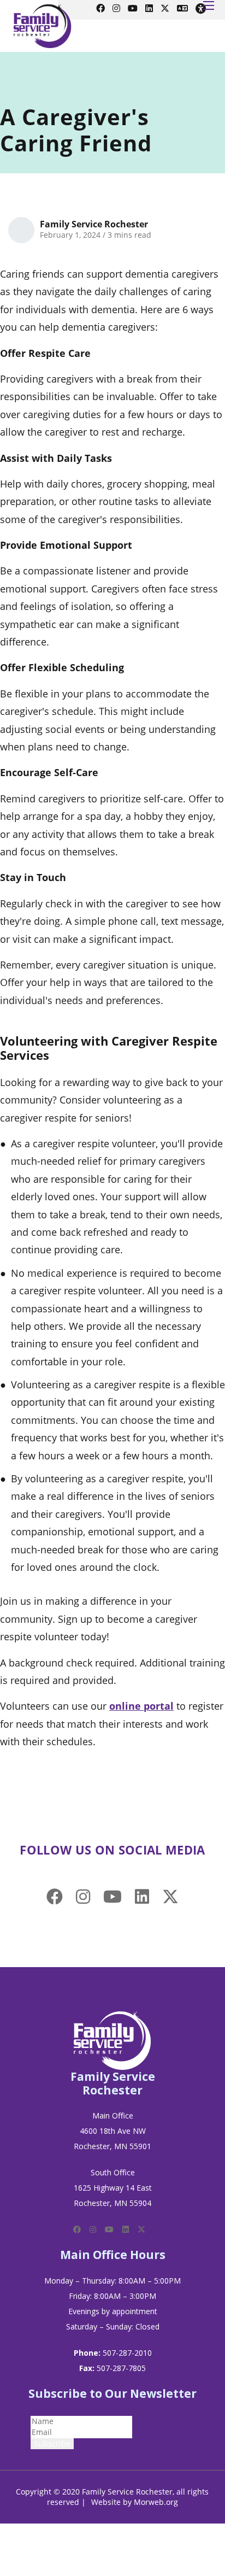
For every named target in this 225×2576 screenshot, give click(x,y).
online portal (141, 1706)
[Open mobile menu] (209, 5)
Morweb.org (156, 2502)
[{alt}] (112, 2040)
